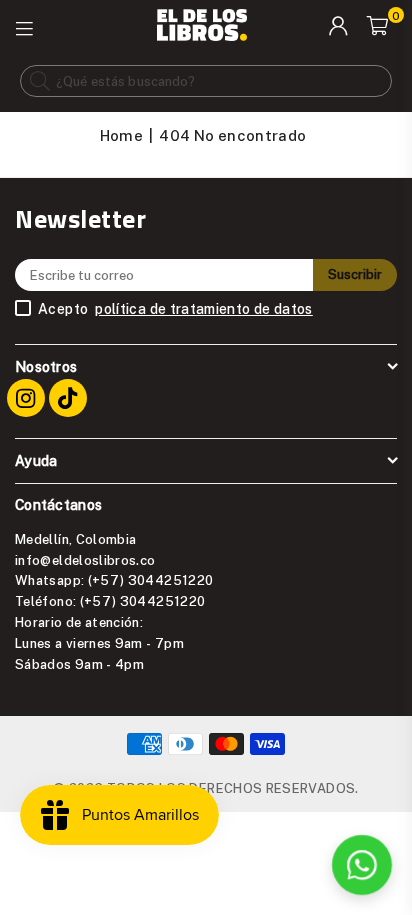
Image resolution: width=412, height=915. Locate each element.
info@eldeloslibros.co (85, 560)
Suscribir (355, 274)
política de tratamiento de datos (204, 309)
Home (121, 135)
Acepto (175, 309)
